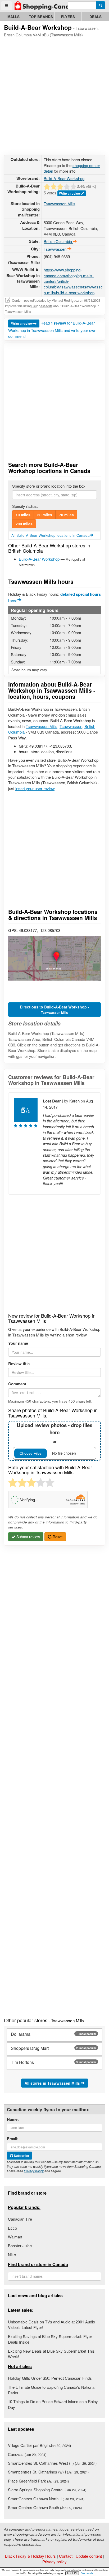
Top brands (41, 17)
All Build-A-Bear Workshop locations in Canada (51, 535)
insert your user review (35, 788)
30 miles (45, 515)
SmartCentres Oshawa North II (46, 2499)
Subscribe (21, 2156)
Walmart (15, 2237)
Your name (18, 1343)
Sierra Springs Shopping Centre (47, 2490)
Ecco (12, 2228)
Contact (66, 2556)
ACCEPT (72, 2573)
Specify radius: (25, 506)
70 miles (66, 515)
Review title (19, 1364)
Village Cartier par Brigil (39, 2445)
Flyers (68, 17)
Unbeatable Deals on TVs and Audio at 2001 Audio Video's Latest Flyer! (51, 2324)
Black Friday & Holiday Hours (30, 2556)
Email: (13, 2139)
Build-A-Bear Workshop (64, 178)
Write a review (70, 193)
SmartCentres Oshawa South (45, 2507)
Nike (12, 2254)
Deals (96, 17)
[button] (54, 958)
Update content (89, 2556)
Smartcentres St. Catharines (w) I (48, 2472)
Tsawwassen (71, 726)
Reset (57, 1537)
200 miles (24, 524)
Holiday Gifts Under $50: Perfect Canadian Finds (50, 2378)
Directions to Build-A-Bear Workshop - (54, 1010)
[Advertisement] (54, 95)
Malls (13, 17)
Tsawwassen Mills (60, 204)
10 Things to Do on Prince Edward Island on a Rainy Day (53, 2404)
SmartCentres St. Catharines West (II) (52, 2463)
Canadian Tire (20, 2219)
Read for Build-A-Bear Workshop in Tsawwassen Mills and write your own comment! (52, 329)
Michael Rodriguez (65, 300)
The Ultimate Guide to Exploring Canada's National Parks (52, 2390)
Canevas (27, 2454)
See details (87, 2573)
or (54, 1433)
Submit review (28, 1537)
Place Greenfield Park (38, 2481)
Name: (13, 2119)
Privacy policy (34, 2171)
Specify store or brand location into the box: (49, 486)
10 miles (23, 515)
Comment (17, 1384)
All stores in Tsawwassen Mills (53, 2083)
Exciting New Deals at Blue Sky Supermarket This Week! (51, 2354)
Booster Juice (20, 2245)
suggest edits (43, 306)
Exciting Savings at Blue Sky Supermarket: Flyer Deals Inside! (50, 2339)
